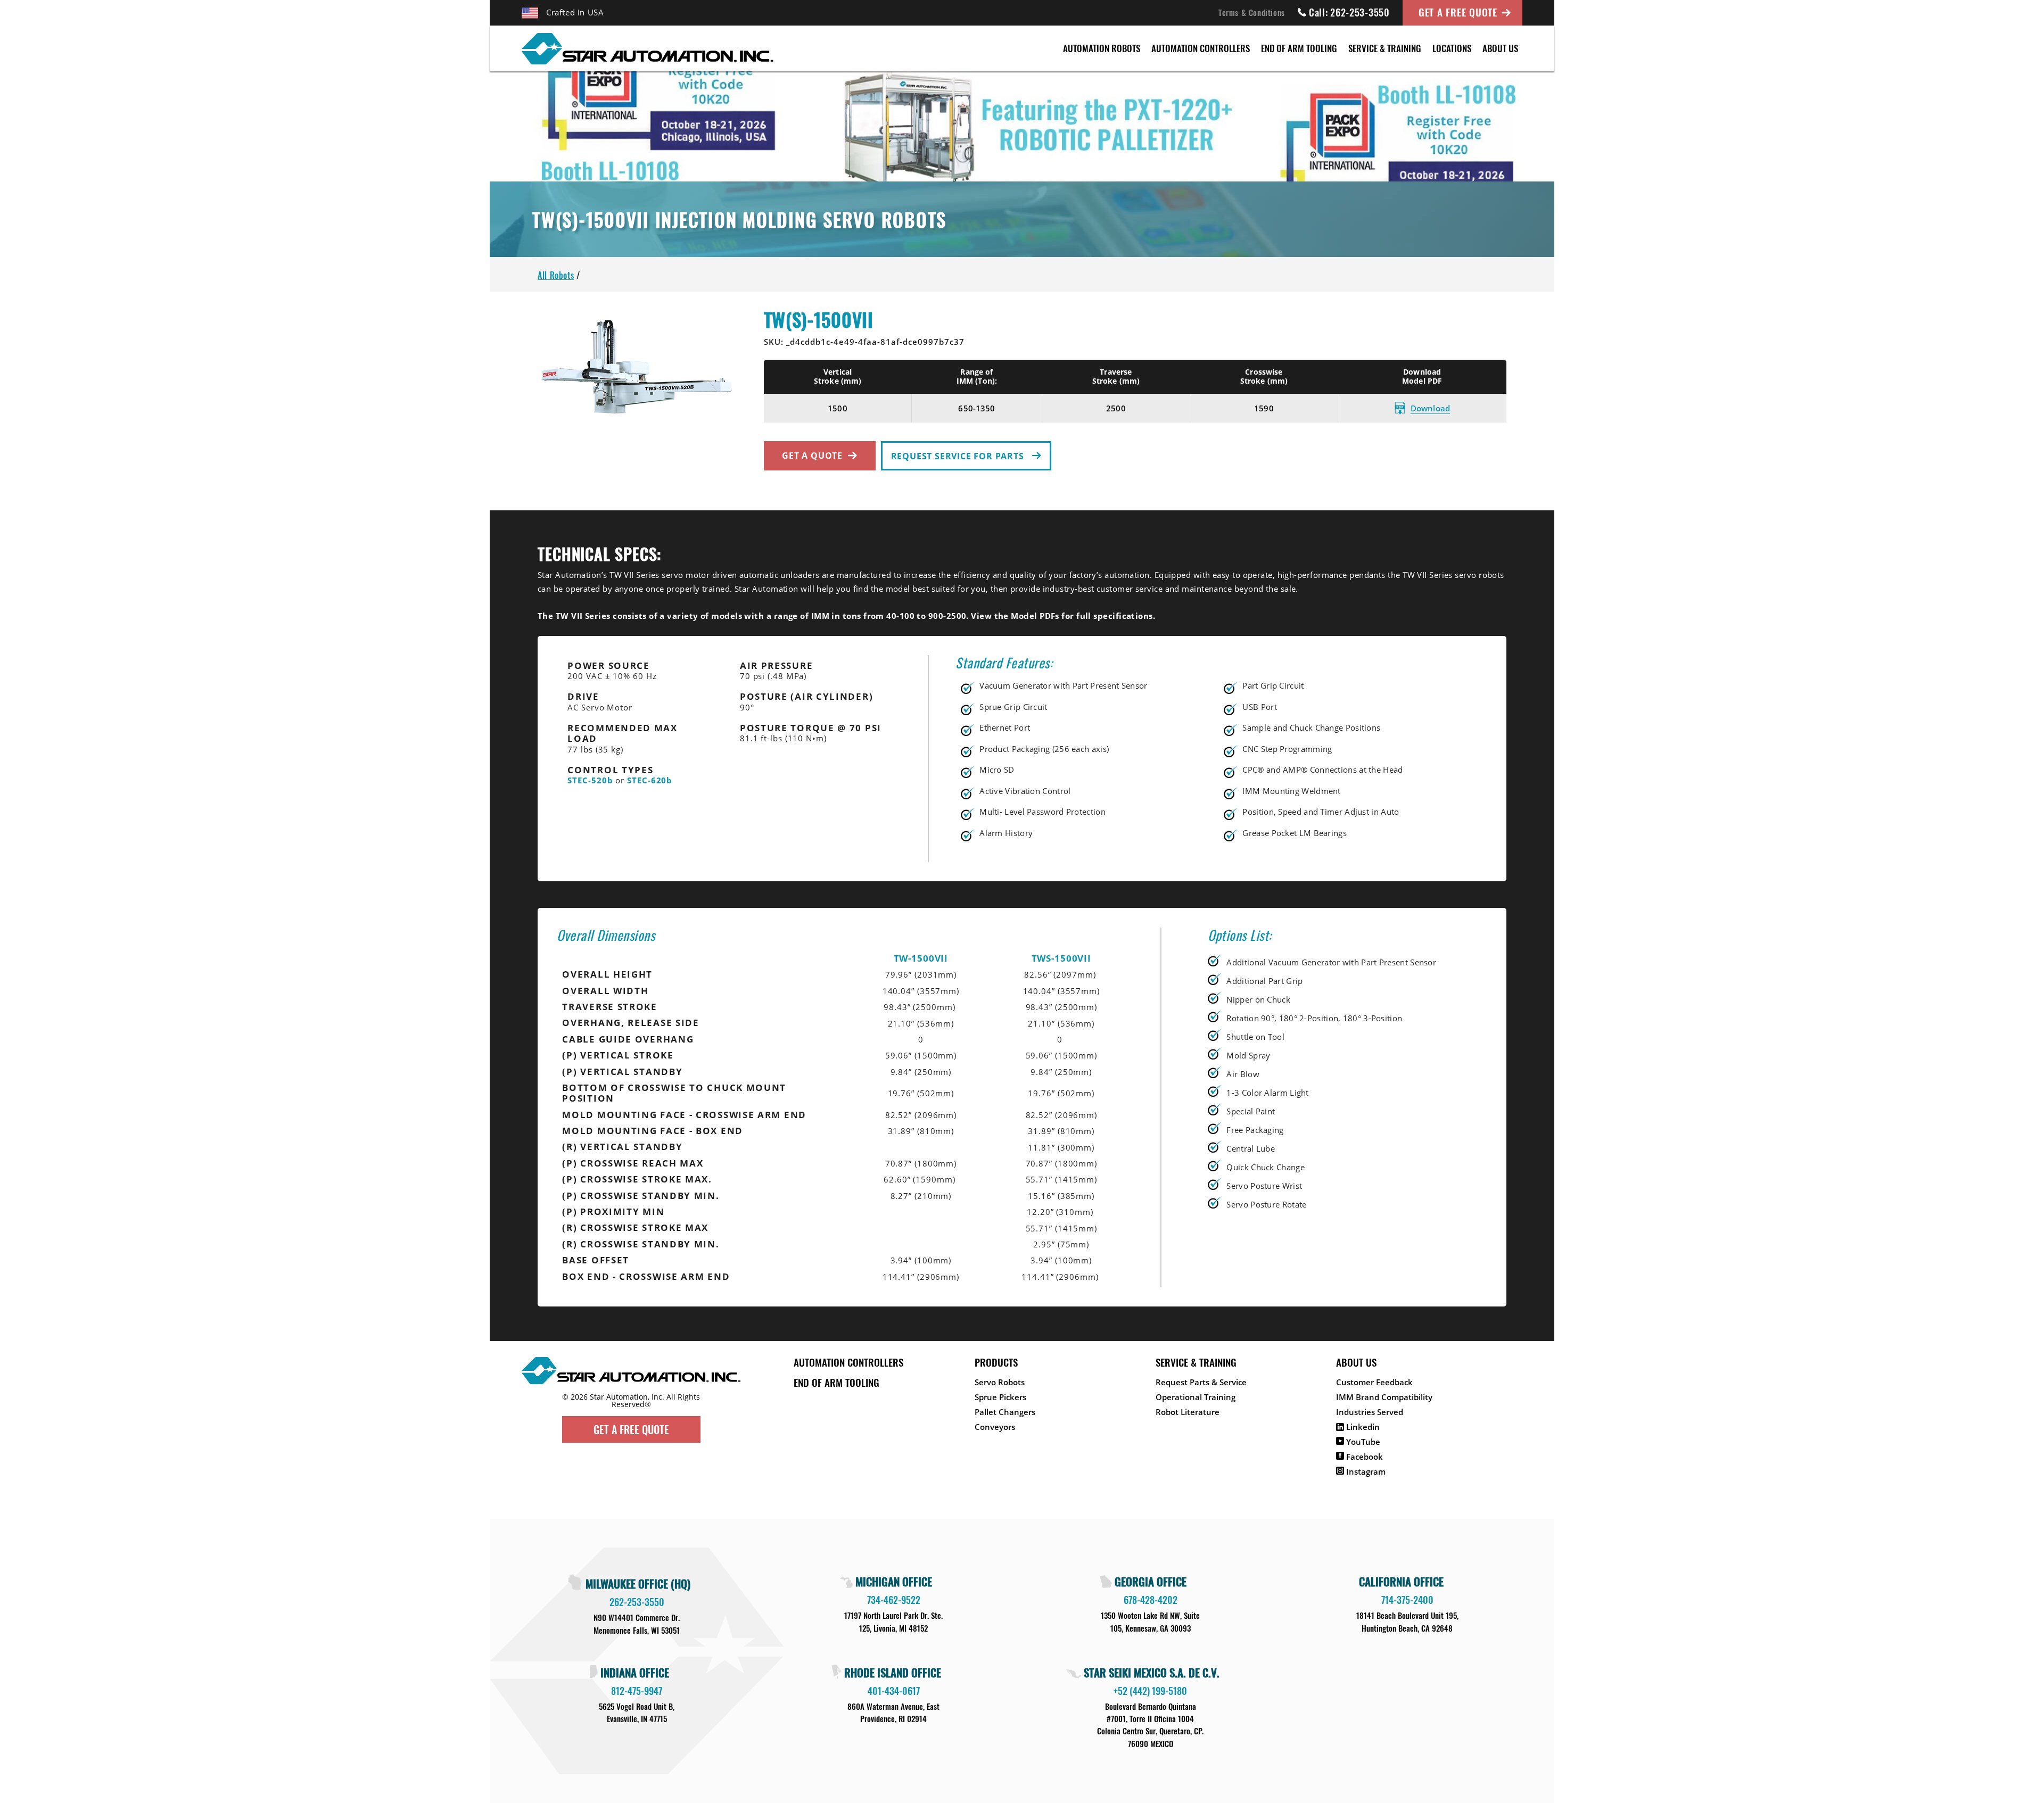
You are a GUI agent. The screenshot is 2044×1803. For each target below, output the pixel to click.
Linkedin (1362, 1427)
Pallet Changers (1005, 1412)
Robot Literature (1188, 1412)
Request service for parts (959, 456)
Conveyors (995, 1427)
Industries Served (1370, 1412)
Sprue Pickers (1000, 1397)
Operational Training (1196, 1397)
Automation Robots (1102, 48)
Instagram (1365, 1471)
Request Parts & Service (1201, 1382)
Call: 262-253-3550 (1349, 12)
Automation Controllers (1201, 48)
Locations (1452, 48)
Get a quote (812, 456)
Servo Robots (1000, 1382)
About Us (1500, 48)
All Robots (556, 275)
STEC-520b (590, 780)
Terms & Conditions (1252, 12)
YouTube (1362, 1442)
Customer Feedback (1374, 1382)
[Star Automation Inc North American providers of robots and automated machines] (631, 1389)
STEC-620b (650, 780)
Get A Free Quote (1458, 12)
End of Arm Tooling (1299, 48)
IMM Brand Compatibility (1384, 1397)
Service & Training (1385, 48)
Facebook (1363, 1457)
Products (996, 1362)
